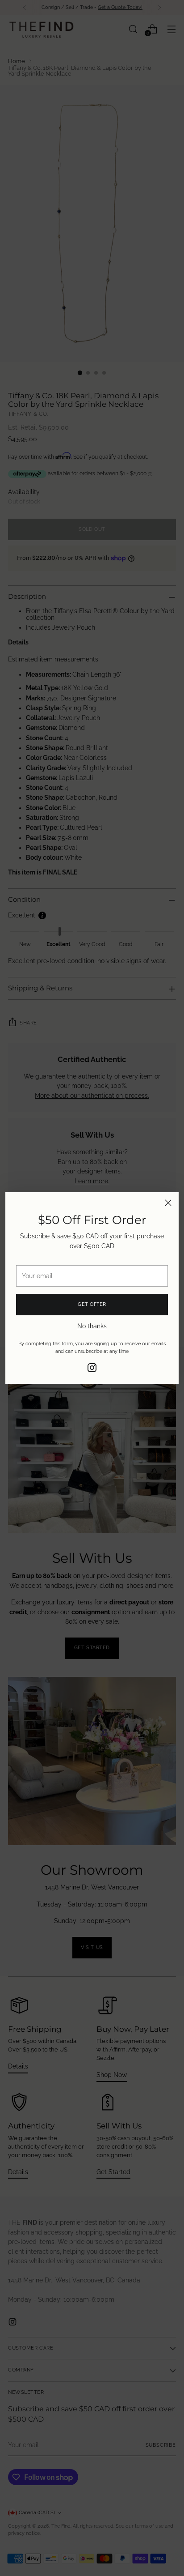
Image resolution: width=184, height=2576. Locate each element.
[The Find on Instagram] (92, 1369)
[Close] (168, 1203)
